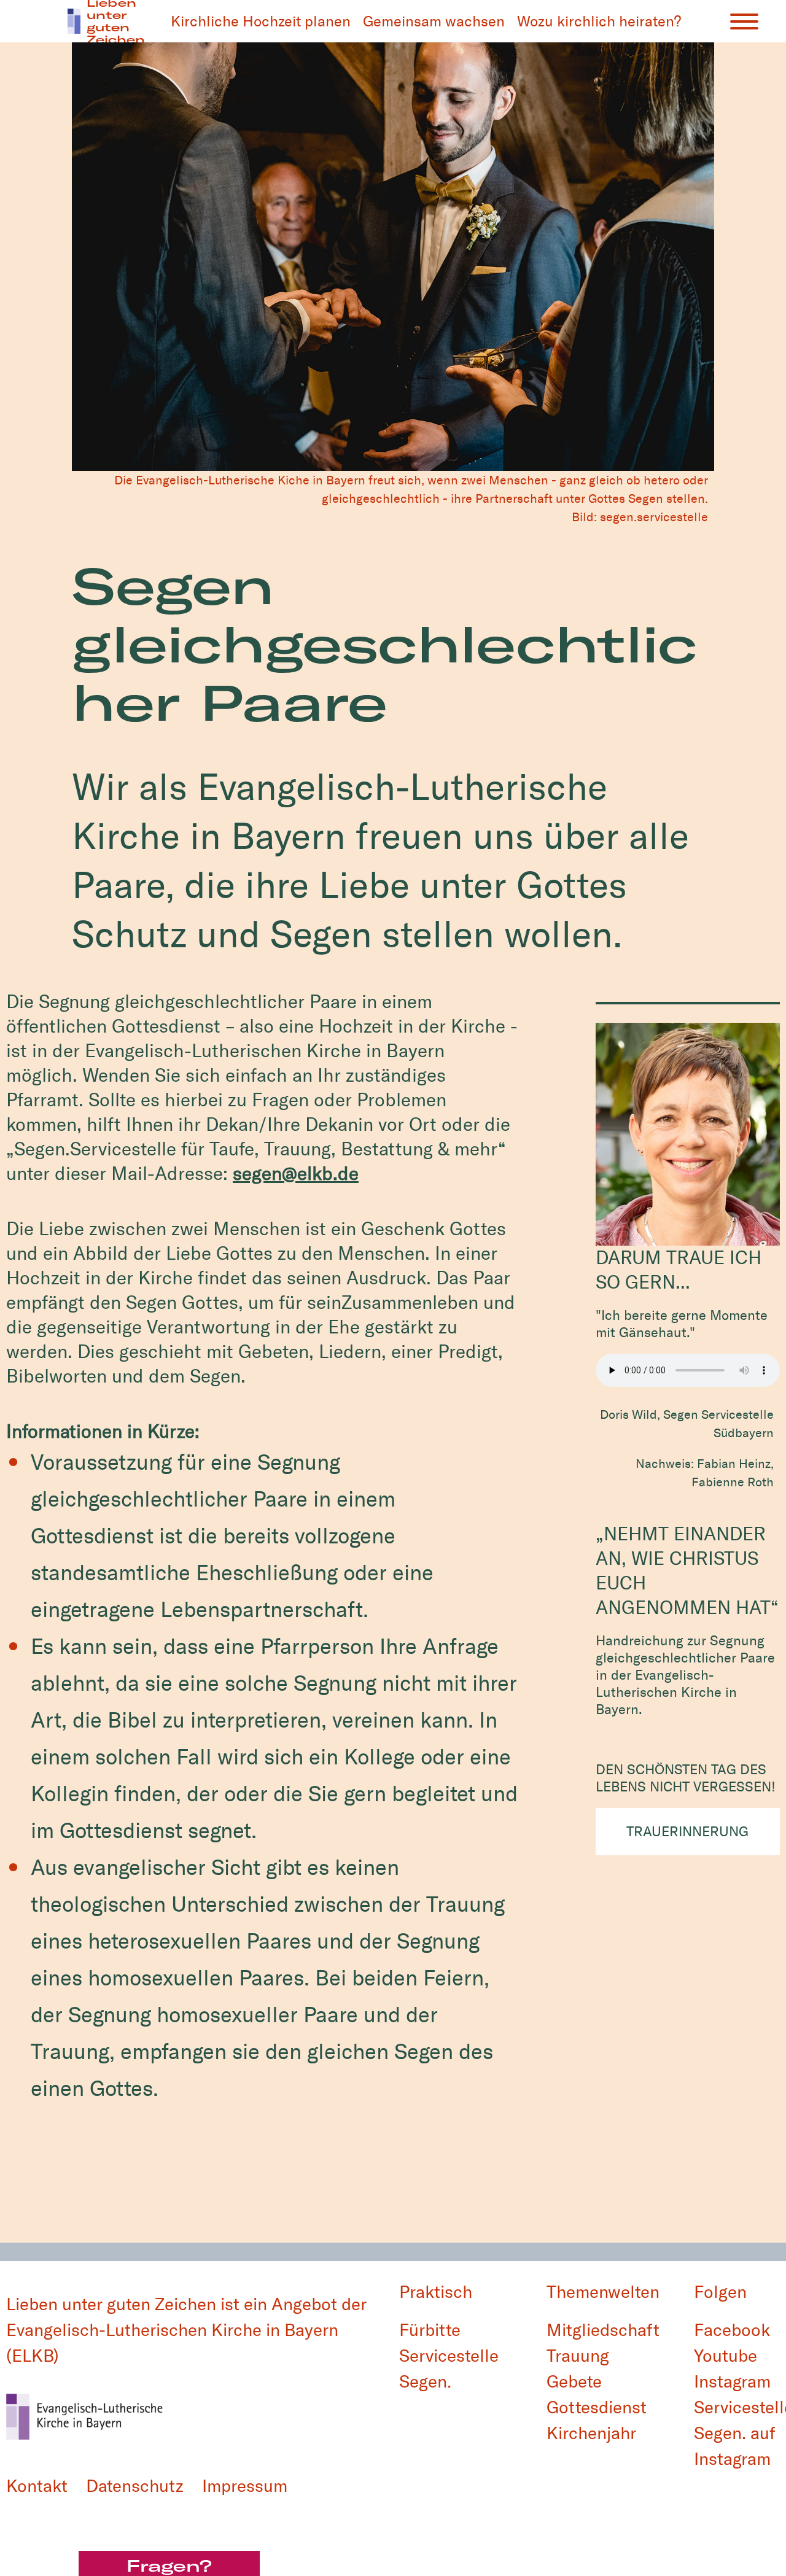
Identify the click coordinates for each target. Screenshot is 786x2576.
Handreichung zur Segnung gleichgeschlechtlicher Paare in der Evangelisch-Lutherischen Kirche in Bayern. (685, 1675)
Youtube (726, 2356)
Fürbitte (430, 2330)
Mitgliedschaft (603, 2330)
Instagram (732, 2382)
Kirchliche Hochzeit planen (261, 21)
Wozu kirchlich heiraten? (599, 21)
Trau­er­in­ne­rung (687, 1832)
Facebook (732, 2330)
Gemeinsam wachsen (434, 21)
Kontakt (37, 2486)
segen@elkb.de (296, 1174)
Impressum (245, 2486)
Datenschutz (135, 2486)
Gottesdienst (597, 2407)
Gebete (574, 2382)
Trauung (578, 2356)
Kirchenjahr (591, 2433)
